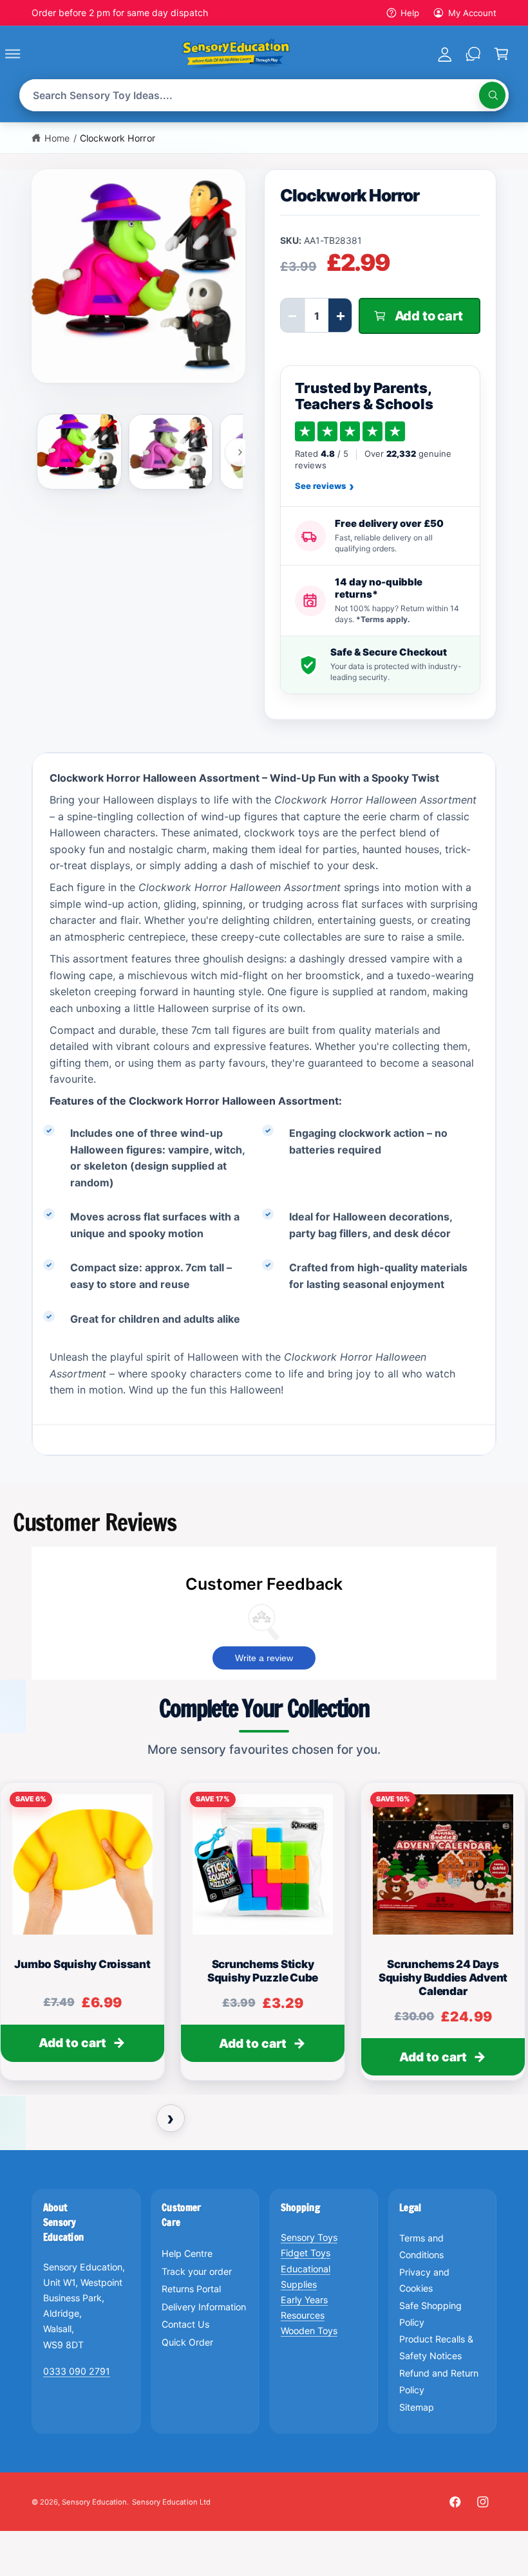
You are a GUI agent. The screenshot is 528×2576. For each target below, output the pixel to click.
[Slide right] (240, 452)
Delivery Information (204, 2307)
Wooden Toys (309, 2331)
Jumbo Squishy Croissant (82, 1964)
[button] (27, 53)
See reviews (325, 486)
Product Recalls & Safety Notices (436, 2347)
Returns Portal (191, 2289)
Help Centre (187, 2253)
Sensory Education (94, 2502)
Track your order (197, 2271)
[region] (264, 1937)
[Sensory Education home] (236, 53)
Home (57, 138)
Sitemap (417, 2407)
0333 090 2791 (77, 2371)
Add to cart (72, 2044)
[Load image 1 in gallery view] (80, 451)
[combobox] (264, 96)
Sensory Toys (309, 2237)
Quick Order (187, 2342)
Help (410, 13)
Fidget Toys (306, 2253)
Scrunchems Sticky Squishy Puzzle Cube (263, 1971)
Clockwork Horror (117, 138)
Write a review (264, 1658)
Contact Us (185, 2324)
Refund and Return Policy (439, 2381)
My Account (472, 13)
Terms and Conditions (421, 2246)
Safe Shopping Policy (430, 2314)
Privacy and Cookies (424, 2280)
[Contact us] (473, 53)
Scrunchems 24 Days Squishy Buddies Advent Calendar (443, 1978)
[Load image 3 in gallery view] (262, 452)
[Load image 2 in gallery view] (171, 452)
